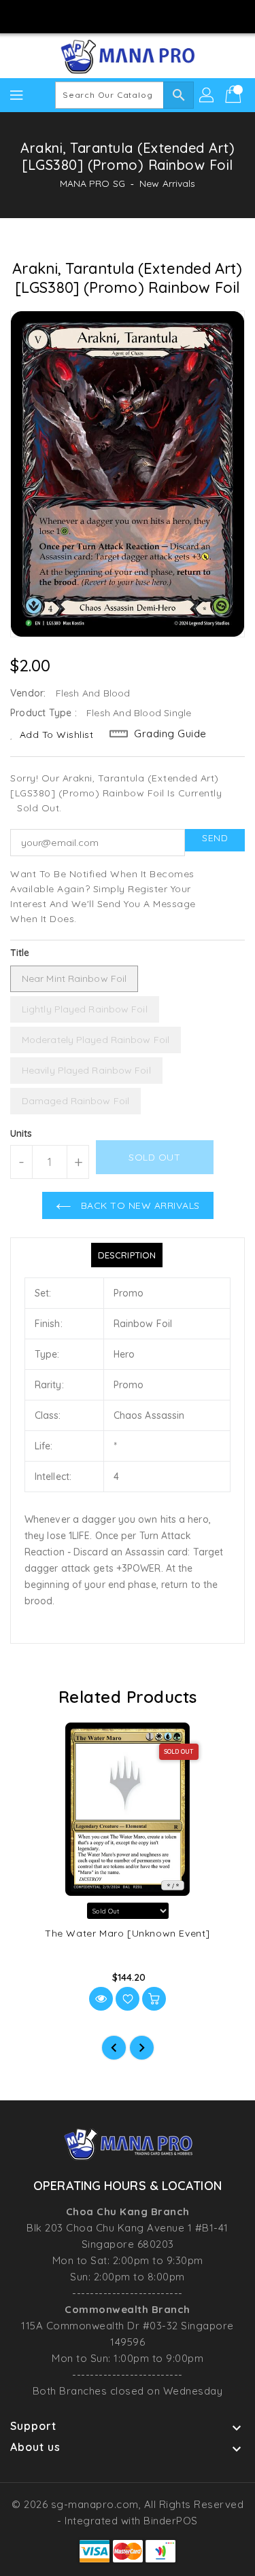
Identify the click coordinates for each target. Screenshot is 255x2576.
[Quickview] (101, 1999)
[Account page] (207, 95)
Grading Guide (170, 734)
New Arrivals (167, 183)
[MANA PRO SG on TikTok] (167, 16)
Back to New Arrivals (139, 1205)
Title (20, 953)
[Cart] (235, 95)
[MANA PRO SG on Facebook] (88, 16)
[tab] (127, 1255)
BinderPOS (171, 2521)
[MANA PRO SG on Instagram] (114, 16)
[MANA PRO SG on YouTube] (141, 16)
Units (21, 1133)
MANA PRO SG (92, 183)
